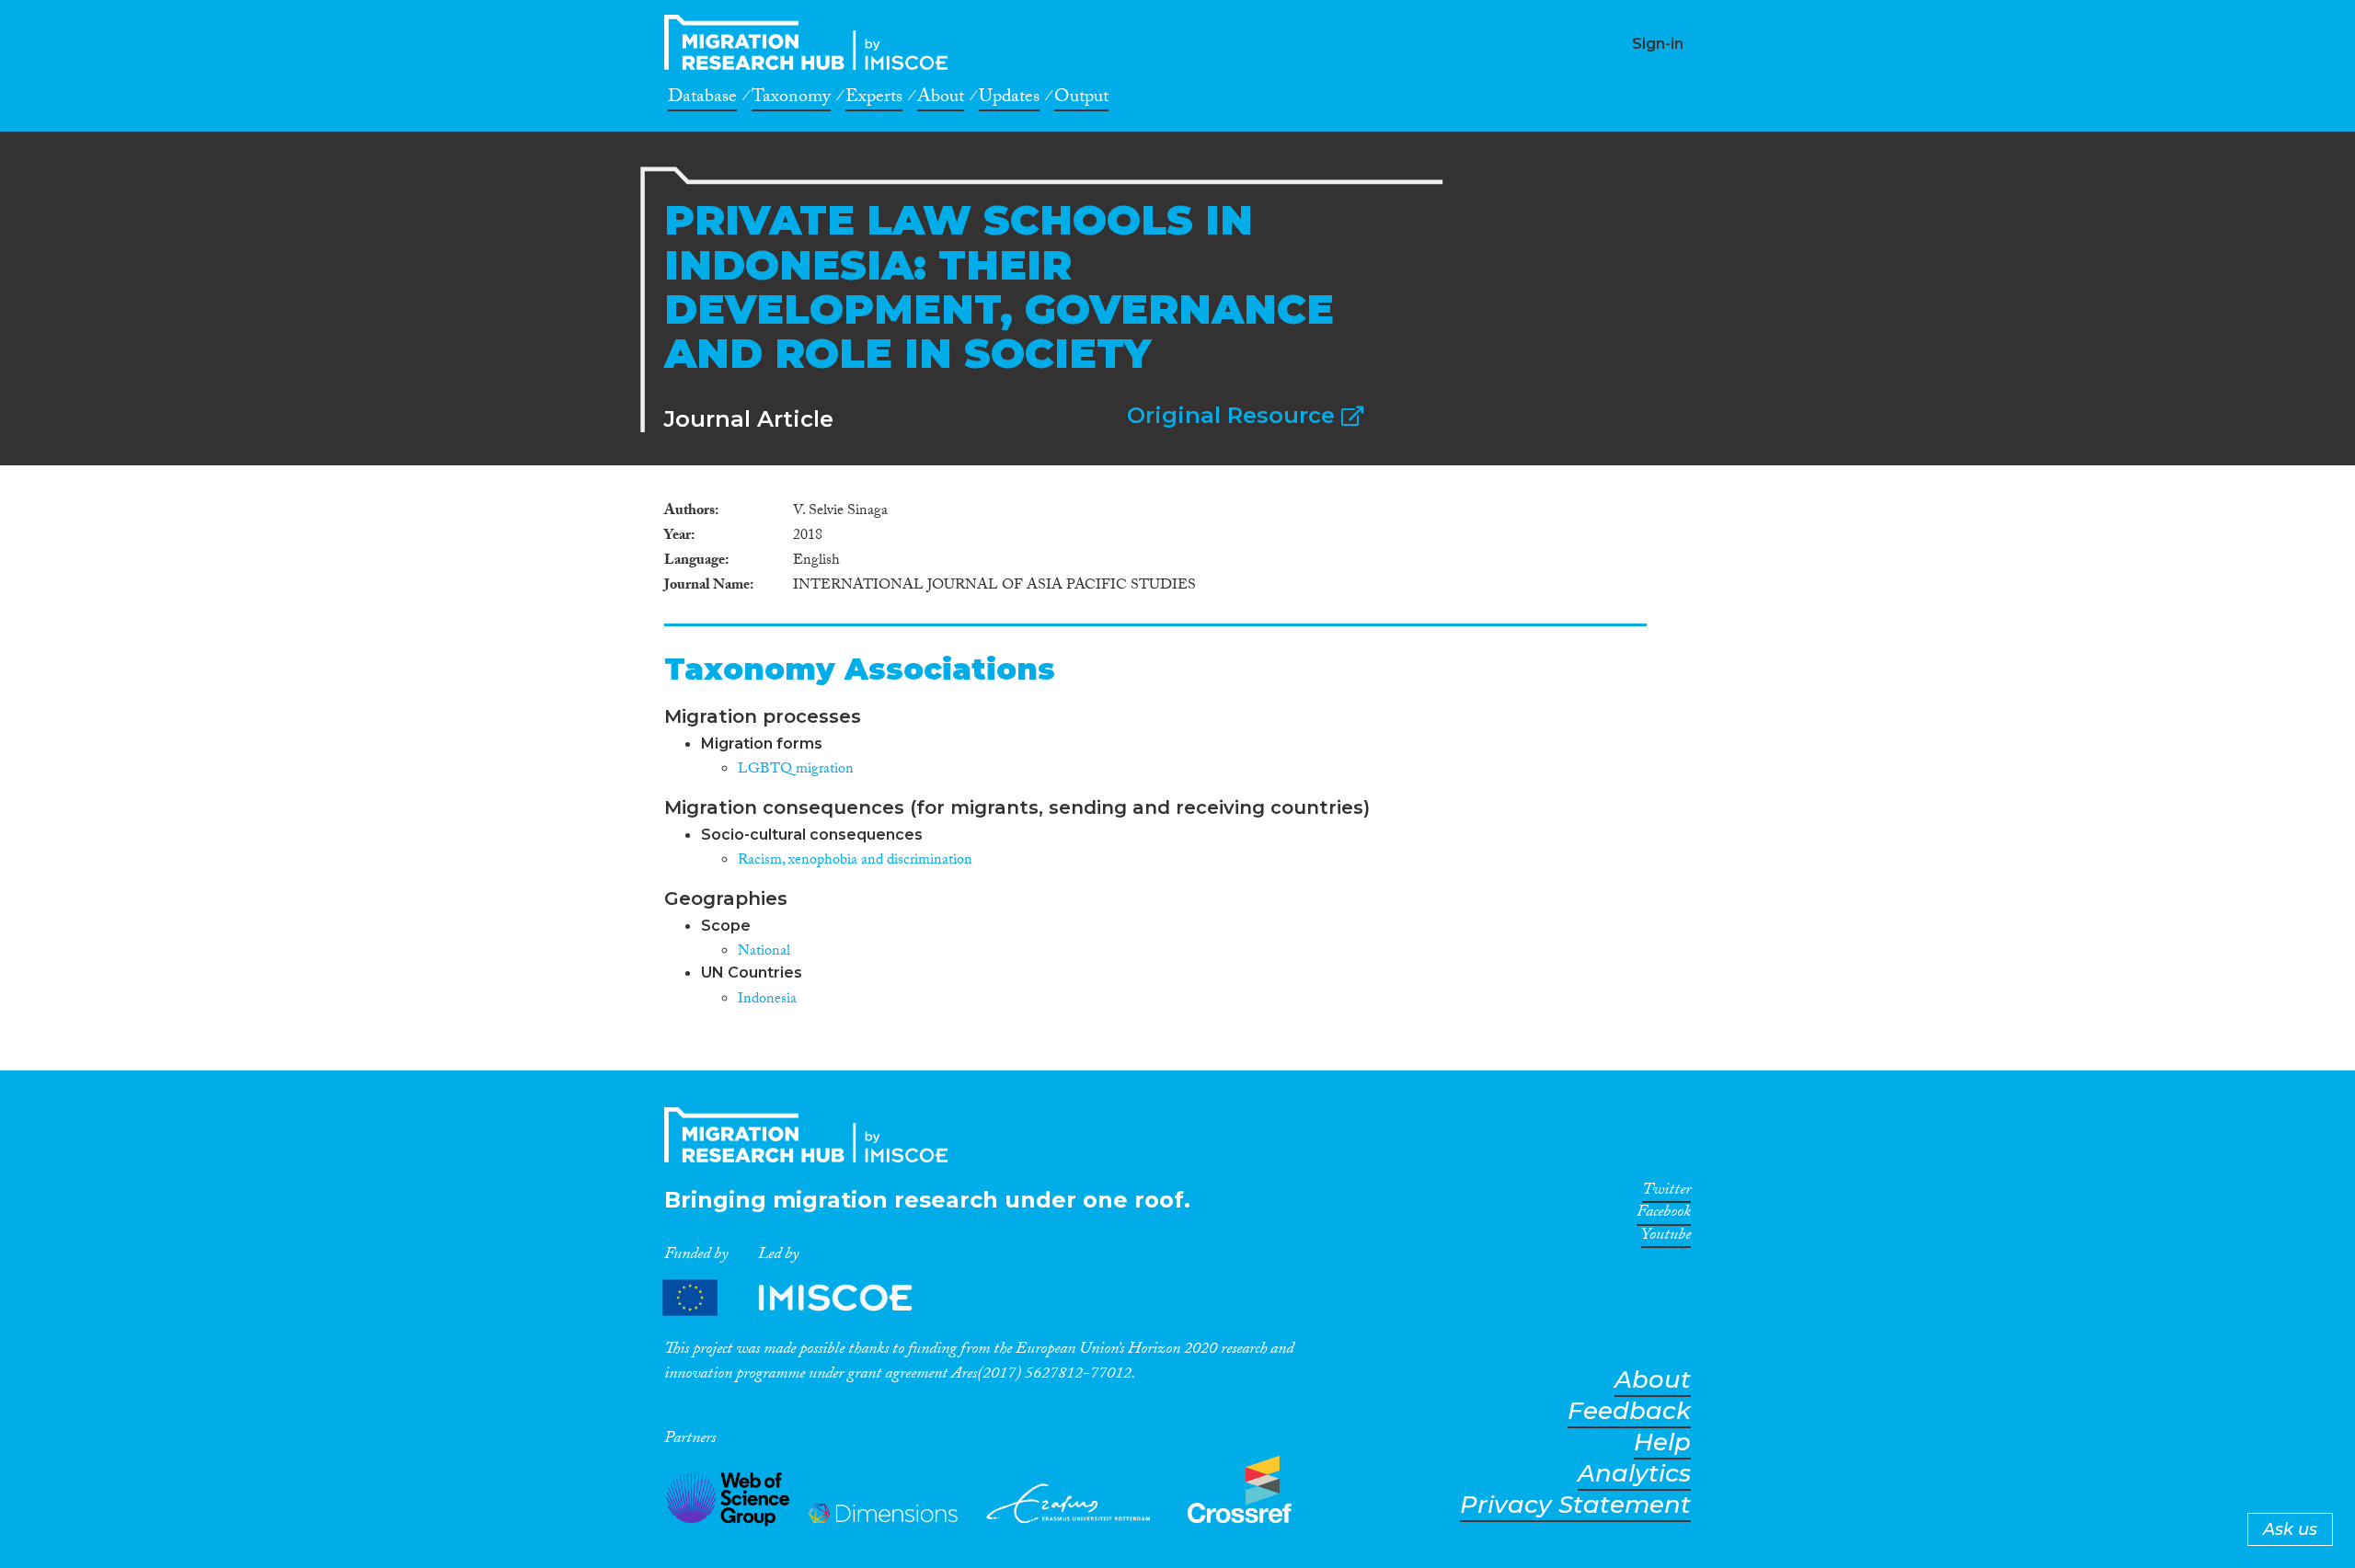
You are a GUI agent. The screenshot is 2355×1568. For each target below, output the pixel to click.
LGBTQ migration (796, 770)
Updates (1009, 99)
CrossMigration (811, 42)
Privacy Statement (1575, 1505)
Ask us (2290, 1529)
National (764, 952)
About (941, 99)
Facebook (1664, 1215)
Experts (874, 99)
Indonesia (767, 1000)
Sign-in (1658, 44)
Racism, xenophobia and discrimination (855, 861)
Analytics (1634, 1474)
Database (702, 99)
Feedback (1629, 1411)
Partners (803, 1298)
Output (1081, 99)
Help (1662, 1442)
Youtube (1666, 1238)
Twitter (1666, 1193)
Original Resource (1234, 415)
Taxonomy (791, 99)
